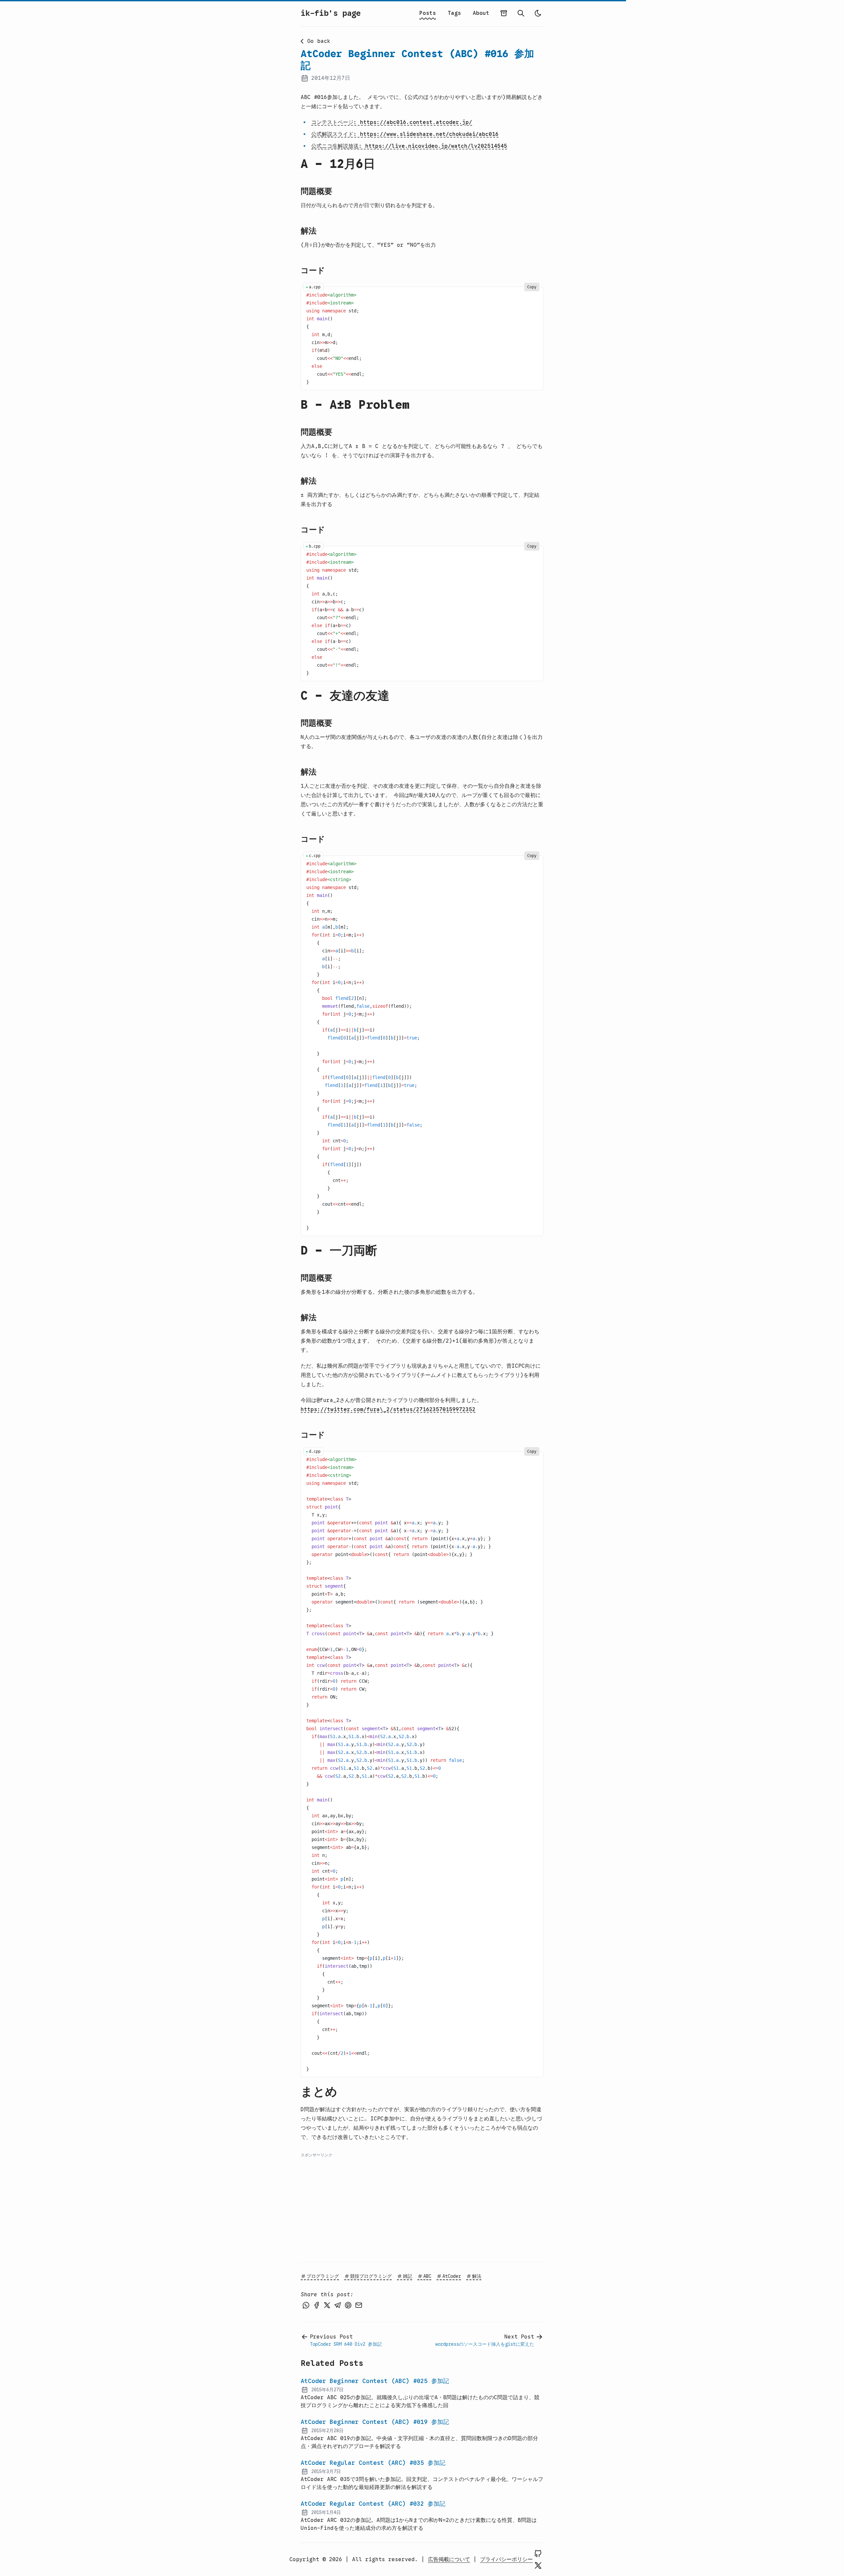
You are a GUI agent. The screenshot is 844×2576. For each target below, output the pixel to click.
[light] (538, 13)
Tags (454, 13)
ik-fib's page (331, 13)
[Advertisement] (422, 2205)
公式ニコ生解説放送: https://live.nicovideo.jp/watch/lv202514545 (409, 146)
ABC (427, 2276)
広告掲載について (449, 2560)
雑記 (407, 2276)
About (481, 13)
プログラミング (323, 2276)
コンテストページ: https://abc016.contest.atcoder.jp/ (392, 122)
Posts (428, 13)
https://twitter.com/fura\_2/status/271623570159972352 (388, 1410)
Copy (532, 287)
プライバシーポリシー (506, 2560)
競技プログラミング (371, 2276)
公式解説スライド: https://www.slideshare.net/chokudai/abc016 (405, 134)
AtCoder (452, 2276)
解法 (477, 2276)
